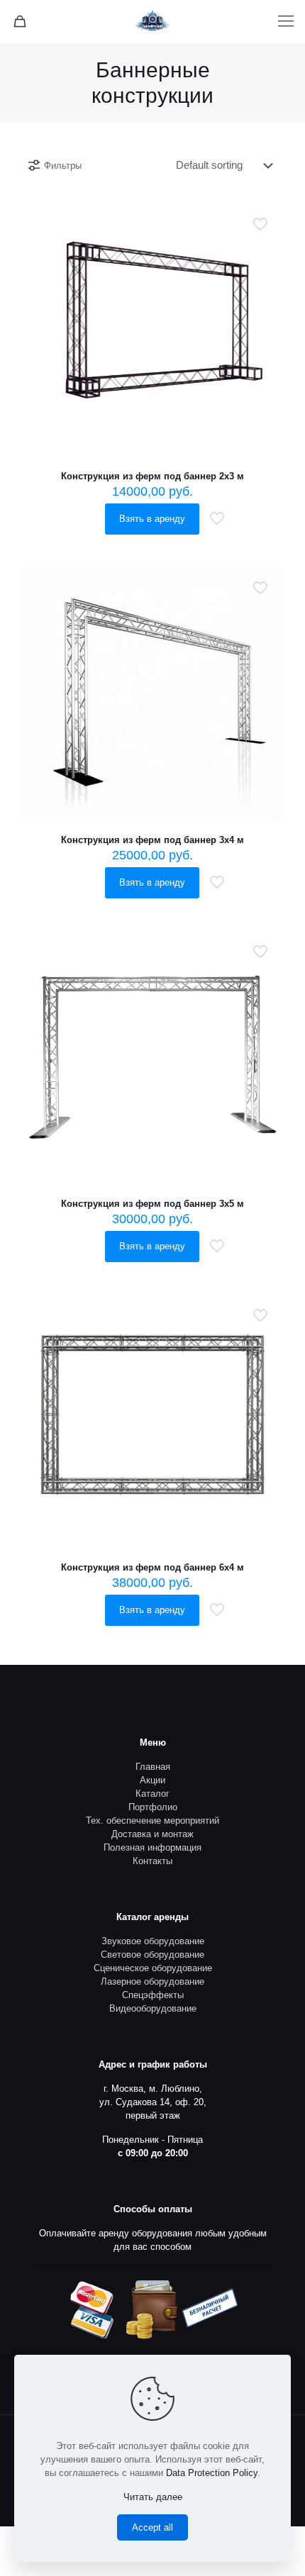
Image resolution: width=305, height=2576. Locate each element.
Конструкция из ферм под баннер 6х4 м (152, 1567)
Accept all (152, 2527)
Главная (153, 1767)
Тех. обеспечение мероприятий (152, 1821)
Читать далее (153, 2497)
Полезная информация (152, 1847)
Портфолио (153, 1807)
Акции (152, 1780)
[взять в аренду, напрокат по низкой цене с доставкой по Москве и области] (152, 21)
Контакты (152, 1861)
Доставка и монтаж (152, 1834)
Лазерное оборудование (152, 1981)
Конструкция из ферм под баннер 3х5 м (152, 1204)
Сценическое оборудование (153, 1968)
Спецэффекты (153, 1995)
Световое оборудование (152, 1955)
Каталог (152, 1794)
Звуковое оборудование (153, 1941)
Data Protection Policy (212, 2473)
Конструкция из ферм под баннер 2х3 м (152, 476)
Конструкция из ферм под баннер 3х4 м (152, 840)
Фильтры (63, 166)
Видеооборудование (153, 2008)
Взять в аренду (152, 519)
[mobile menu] (286, 21)
